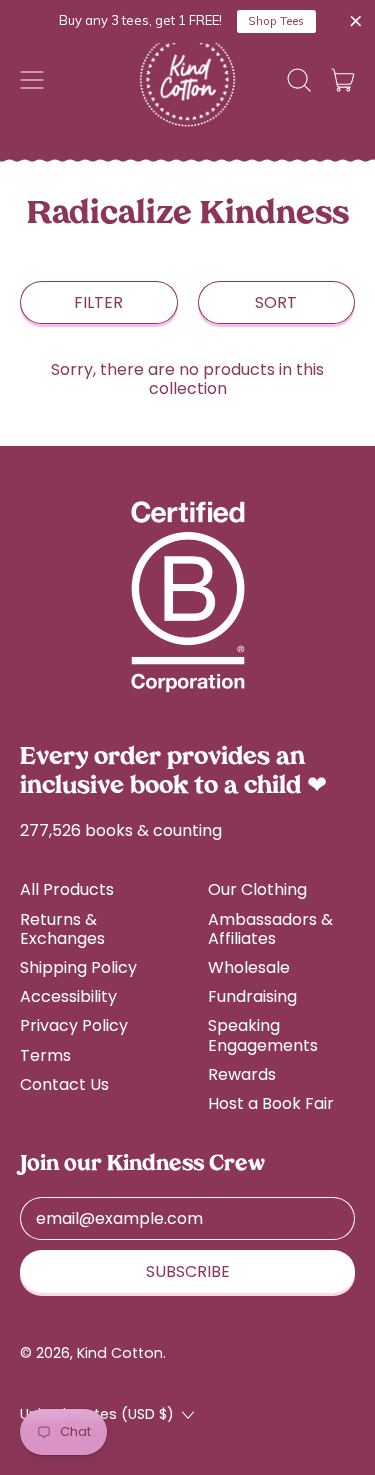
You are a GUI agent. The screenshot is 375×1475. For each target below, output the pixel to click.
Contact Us (64, 1084)
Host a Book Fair (271, 1103)
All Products (67, 889)
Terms (45, 1055)
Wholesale (249, 967)
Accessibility (68, 996)
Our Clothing (257, 889)
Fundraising (252, 996)
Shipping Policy (78, 967)
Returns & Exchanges (62, 929)
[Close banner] (356, 22)
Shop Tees (276, 21)
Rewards (242, 1074)
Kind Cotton (120, 1353)
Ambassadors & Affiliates (270, 929)
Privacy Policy (74, 1025)
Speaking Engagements (263, 1035)
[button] (299, 80)
